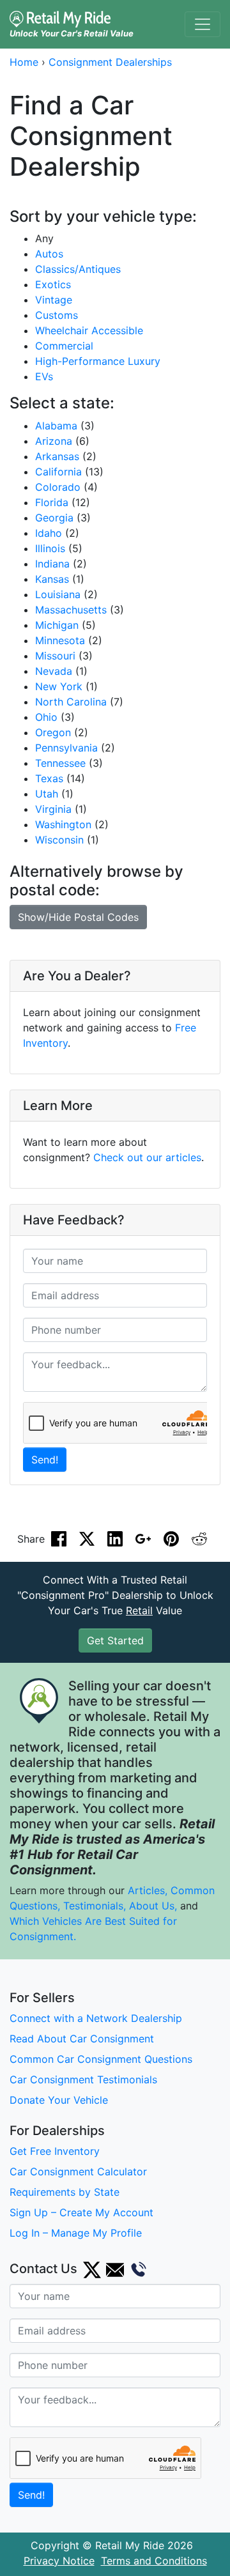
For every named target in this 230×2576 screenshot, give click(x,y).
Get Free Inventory (55, 2151)
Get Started (115, 1640)
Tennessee (60, 763)
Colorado (58, 487)
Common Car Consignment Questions (101, 2059)
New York (59, 686)
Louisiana (58, 594)
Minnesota (60, 640)
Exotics (53, 284)
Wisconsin (59, 840)
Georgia (54, 518)
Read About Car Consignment (82, 2039)
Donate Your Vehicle (59, 2100)
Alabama (56, 426)
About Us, (153, 1906)
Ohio (46, 717)
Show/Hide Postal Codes (78, 917)
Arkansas (57, 456)
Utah (47, 794)
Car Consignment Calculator (78, 2171)
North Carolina (71, 702)
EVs (44, 376)
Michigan (57, 625)
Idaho (49, 533)
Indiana (52, 564)
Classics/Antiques (78, 269)
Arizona (54, 441)
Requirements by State (65, 2192)
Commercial (64, 346)
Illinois (50, 548)
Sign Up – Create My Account (81, 2212)
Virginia (53, 809)
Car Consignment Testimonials (83, 2079)
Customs (57, 315)
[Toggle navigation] (203, 24)
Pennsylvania (66, 748)
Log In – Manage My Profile (76, 2233)
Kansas (52, 579)
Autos (49, 254)
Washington (63, 824)
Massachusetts (71, 610)
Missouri (55, 656)
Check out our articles (147, 1157)
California (58, 472)
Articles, (148, 1890)
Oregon (53, 732)
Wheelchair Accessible (89, 330)
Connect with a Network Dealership (96, 2018)
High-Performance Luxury (98, 361)
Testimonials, (96, 1906)
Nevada (54, 671)
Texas (49, 778)
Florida (52, 502)
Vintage (54, 300)
